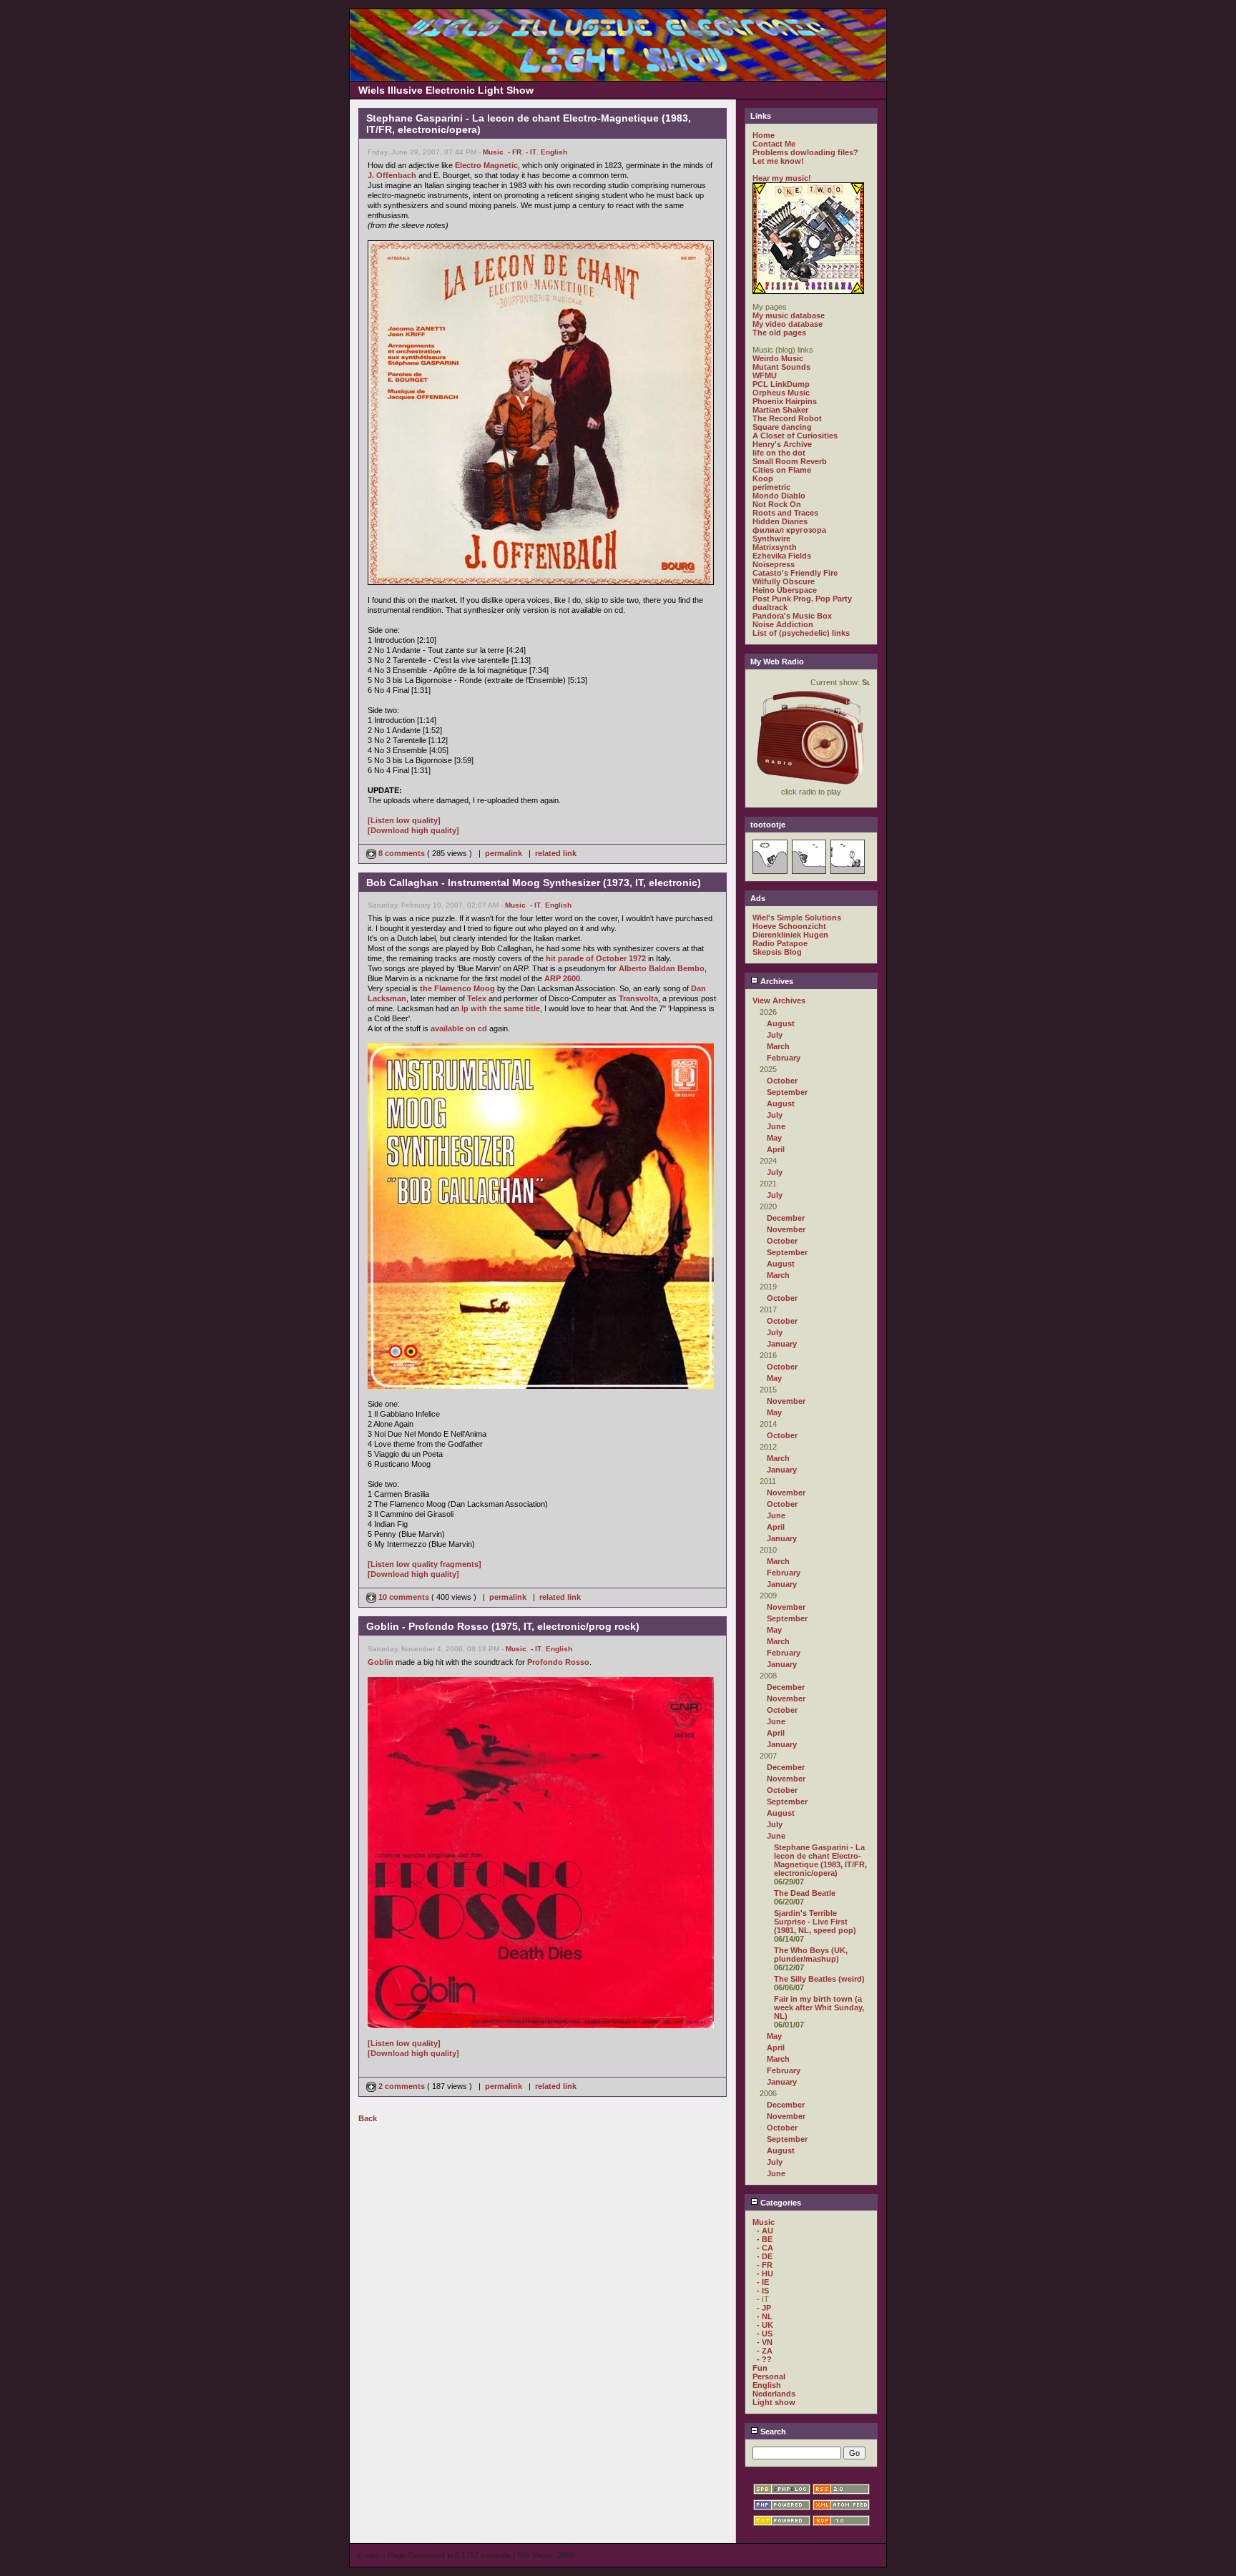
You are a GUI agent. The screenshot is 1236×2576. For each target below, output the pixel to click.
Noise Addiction (783, 624)
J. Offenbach (392, 175)
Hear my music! (782, 178)
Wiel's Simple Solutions (797, 918)
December (786, 1218)
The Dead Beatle (805, 1893)
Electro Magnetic (486, 165)
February (784, 1058)
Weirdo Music (778, 358)
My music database (789, 315)
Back (368, 2118)
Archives (776, 981)
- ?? (764, 2359)
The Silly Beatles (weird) (819, 1979)
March (778, 1046)
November (786, 1229)
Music (493, 152)
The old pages (779, 333)
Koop (763, 478)
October (782, 1081)
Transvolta (638, 998)
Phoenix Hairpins (785, 401)
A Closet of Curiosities (795, 436)
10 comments (404, 1597)
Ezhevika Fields (782, 556)
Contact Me (774, 144)
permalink (504, 853)
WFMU (765, 375)
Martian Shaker (780, 410)
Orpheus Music (781, 393)
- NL (765, 2316)
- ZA (765, 2351)
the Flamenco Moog (457, 988)
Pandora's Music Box (792, 616)
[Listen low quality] (404, 820)
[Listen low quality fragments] (425, 1564)
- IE (763, 2282)
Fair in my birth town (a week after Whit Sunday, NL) (819, 2007)
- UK (765, 2325)
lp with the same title (501, 1008)
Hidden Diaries (780, 521)
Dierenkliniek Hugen (790, 935)
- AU (765, 2231)
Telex (477, 998)
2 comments (402, 2086)
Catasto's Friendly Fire (795, 573)
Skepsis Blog (777, 952)
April (776, 1149)
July (775, 1035)
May (774, 1138)
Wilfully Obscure (784, 581)
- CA (765, 2248)
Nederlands (774, 2394)
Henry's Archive (782, 444)
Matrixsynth (775, 547)
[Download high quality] (413, 830)
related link (556, 853)
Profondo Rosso (558, 1662)
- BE (765, 2239)
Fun (760, 2368)
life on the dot (779, 453)
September (787, 1092)
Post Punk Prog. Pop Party (802, 599)
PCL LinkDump (781, 384)
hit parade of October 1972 (596, 958)
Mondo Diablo (779, 496)
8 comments (402, 853)
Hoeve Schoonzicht (789, 926)
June (776, 1126)
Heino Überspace (785, 590)
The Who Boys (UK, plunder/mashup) (811, 1955)
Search (772, 2432)
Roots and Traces (785, 513)
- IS (763, 2291)
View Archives (779, 1001)
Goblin (381, 1662)
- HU (765, 2273)
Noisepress (774, 564)
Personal (769, 2376)
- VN (765, 2342)
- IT (531, 152)
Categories (780, 2203)
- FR (515, 152)
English (554, 152)
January (782, 1344)
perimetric (771, 487)
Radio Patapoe (780, 943)
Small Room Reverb (790, 461)
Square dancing (782, 427)
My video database (788, 324)
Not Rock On (777, 504)
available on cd (459, 1028)
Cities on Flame (782, 470)
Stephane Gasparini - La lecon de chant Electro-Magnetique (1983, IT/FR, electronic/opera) (820, 1860)
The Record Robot (787, 418)
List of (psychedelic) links (801, 633)
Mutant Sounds (781, 367)
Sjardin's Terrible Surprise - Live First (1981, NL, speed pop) (815, 1922)
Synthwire (771, 539)
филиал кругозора (789, 530)
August (781, 1023)
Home (764, 135)
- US (765, 2334)
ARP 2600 (562, 978)
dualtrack (770, 607)
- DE (765, 2256)
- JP (764, 2308)
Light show (774, 2402)
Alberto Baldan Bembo (662, 968)
